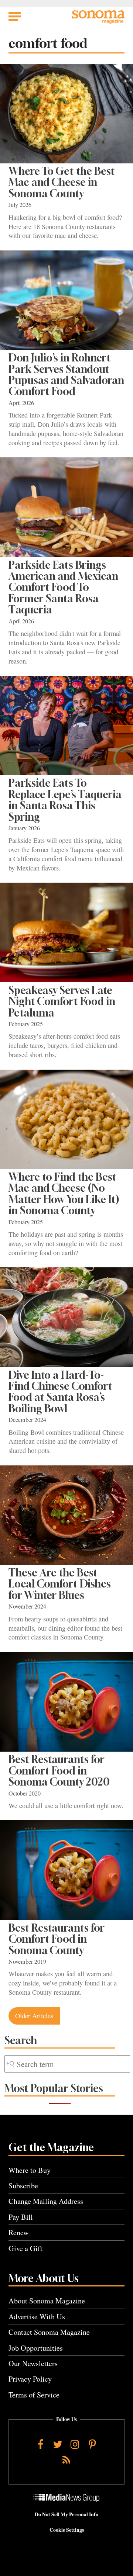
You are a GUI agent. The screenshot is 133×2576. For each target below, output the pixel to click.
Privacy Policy (30, 2379)
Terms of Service (34, 2395)
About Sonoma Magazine (47, 2301)
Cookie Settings (67, 2530)
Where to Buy (30, 2170)
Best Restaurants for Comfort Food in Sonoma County (57, 1939)
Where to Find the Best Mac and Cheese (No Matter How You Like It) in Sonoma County (64, 1194)
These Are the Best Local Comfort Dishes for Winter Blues (60, 1584)
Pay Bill (21, 2217)
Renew (19, 2232)
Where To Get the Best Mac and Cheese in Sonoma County (62, 182)
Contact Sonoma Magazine (49, 2332)
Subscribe (23, 2186)
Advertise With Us (37, 2317)
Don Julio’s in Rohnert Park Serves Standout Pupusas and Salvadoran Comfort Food (66, 374)
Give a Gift (25, 2248)
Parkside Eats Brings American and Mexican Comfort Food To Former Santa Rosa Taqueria (63, 587)
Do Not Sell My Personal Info (66, 2514)
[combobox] (67, 2064)
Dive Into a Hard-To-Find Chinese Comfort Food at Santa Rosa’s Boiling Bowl (60, 1392)
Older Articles (34, 2016)
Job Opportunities (36, 2348)
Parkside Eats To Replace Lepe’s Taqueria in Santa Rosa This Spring (65, 800)
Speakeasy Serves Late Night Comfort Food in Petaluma (62, 1001)
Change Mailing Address (46, 2201)
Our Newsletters (33, 2363)
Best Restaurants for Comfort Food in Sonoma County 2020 (59, 1770)
